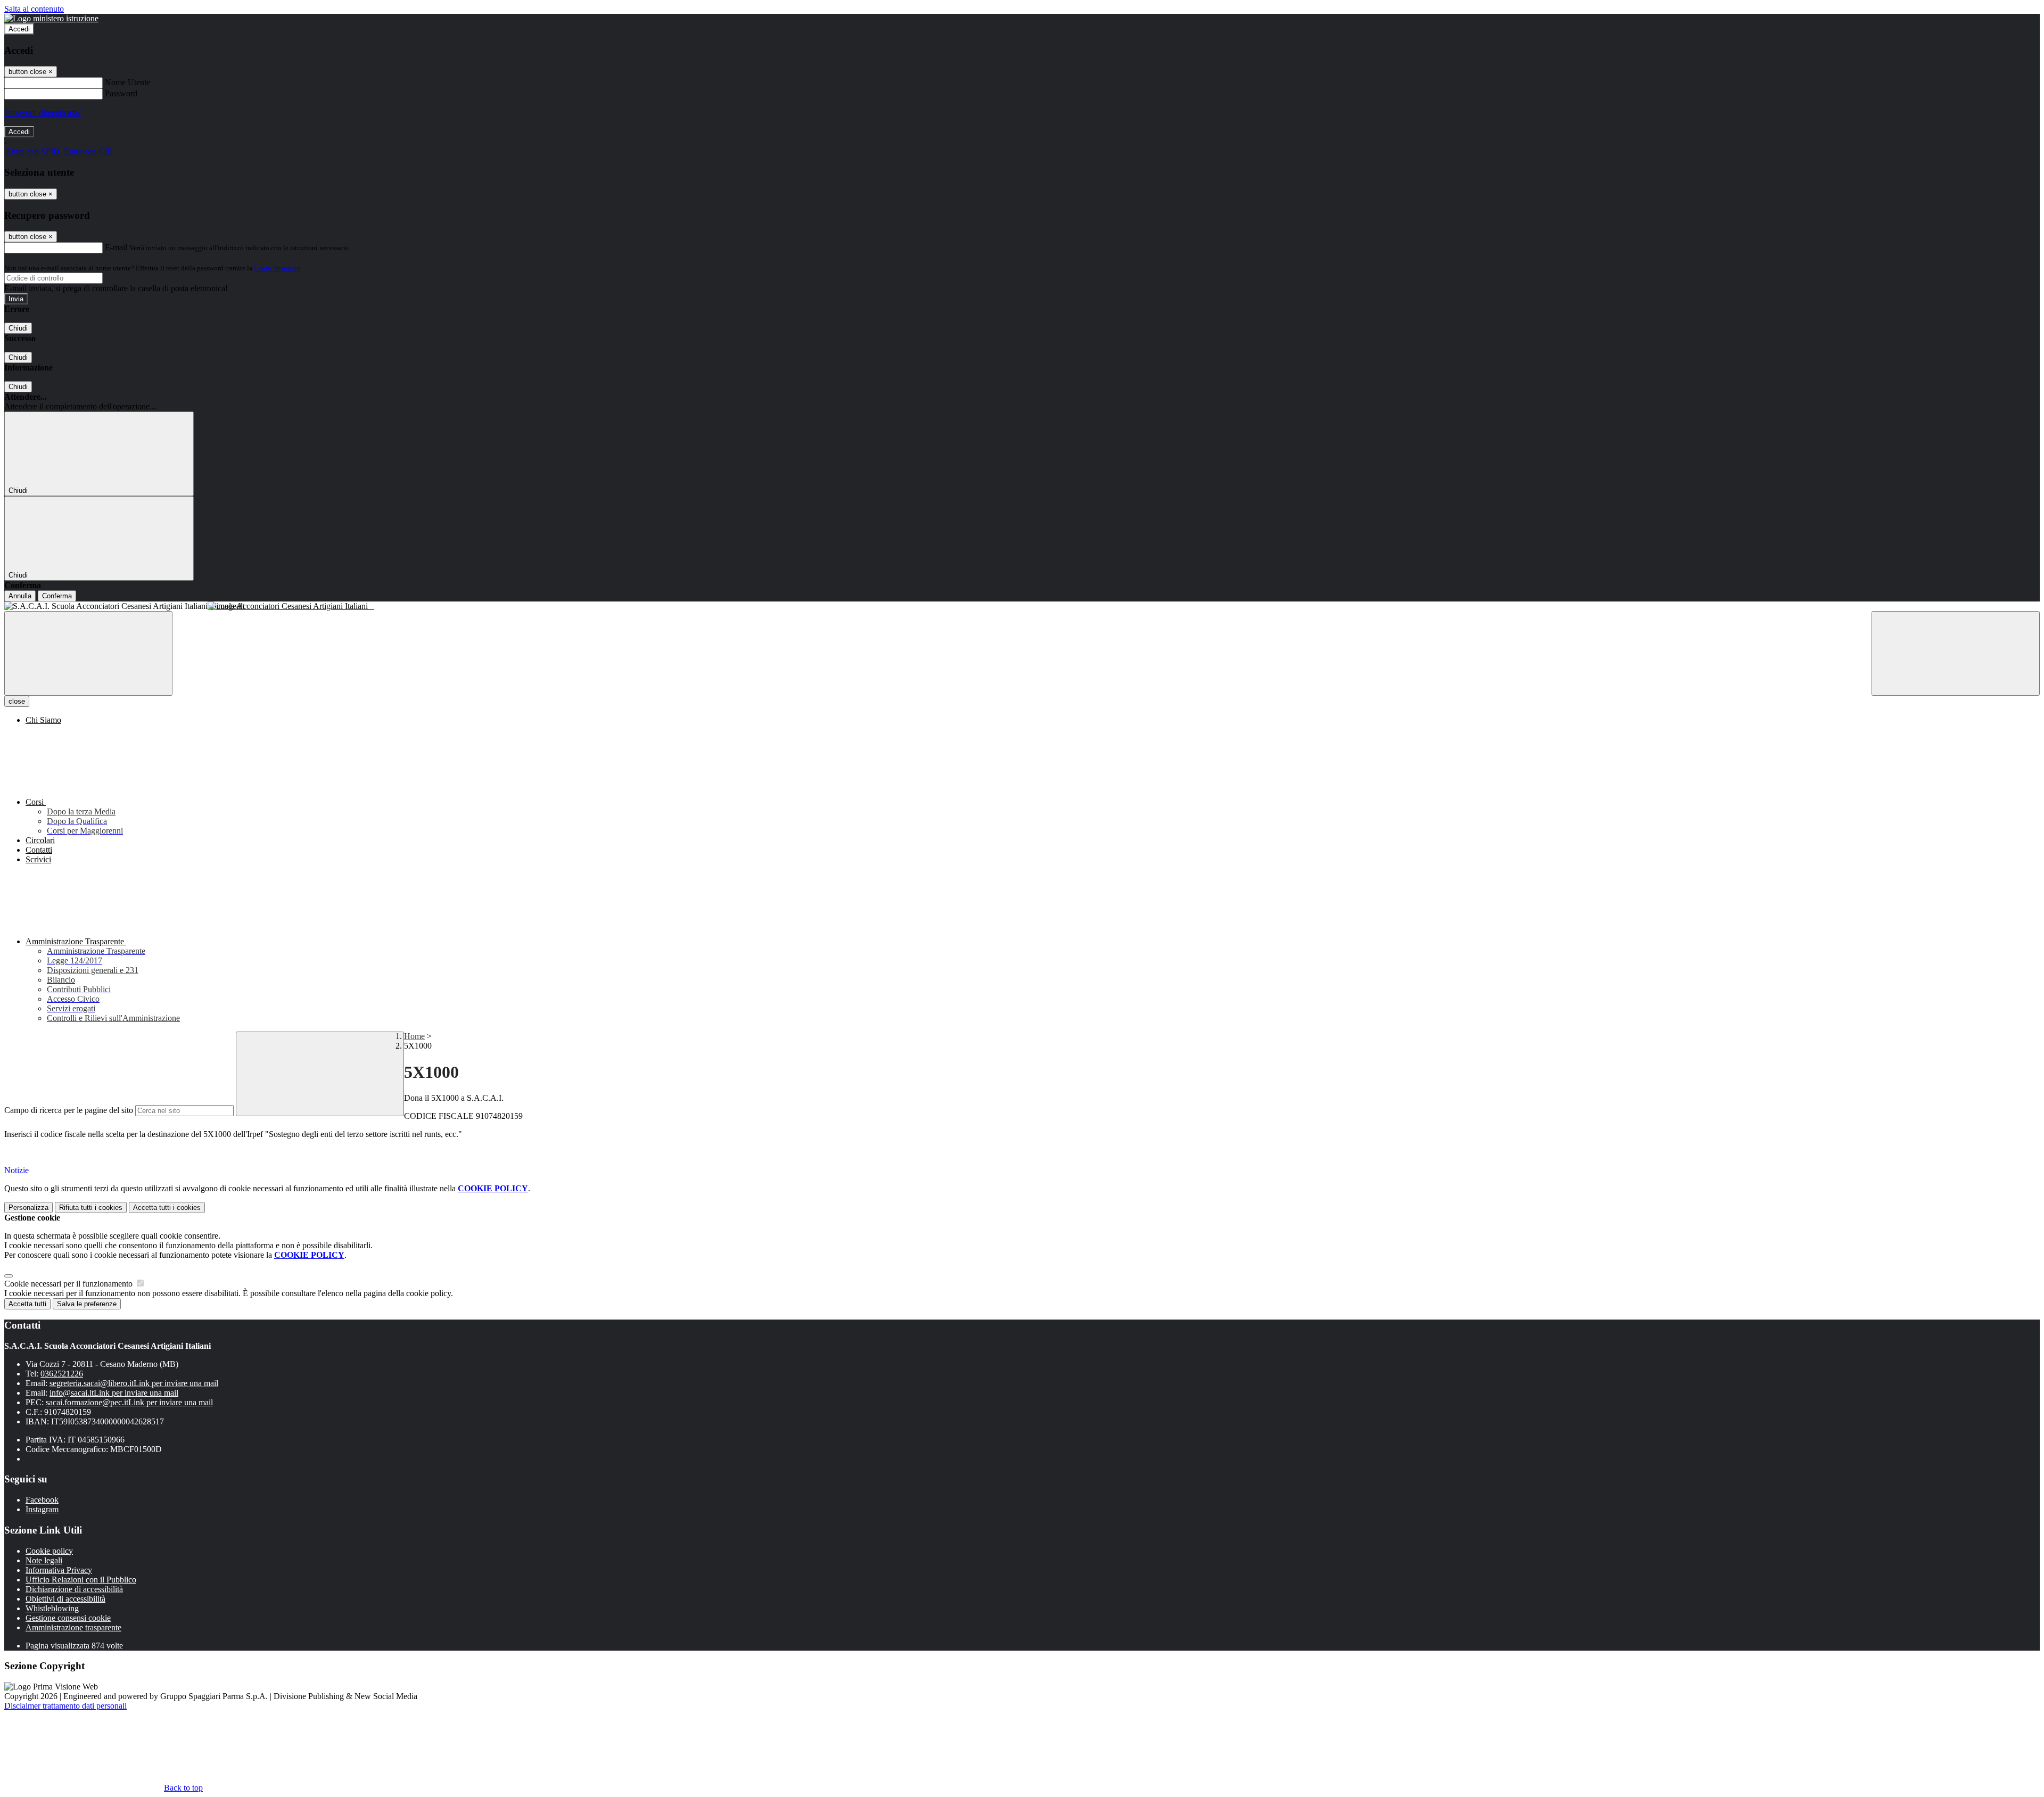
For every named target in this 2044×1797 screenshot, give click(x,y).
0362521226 (62, 1374)
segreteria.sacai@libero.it (134, 1383)
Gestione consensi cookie (68, 1618)
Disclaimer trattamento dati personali (65, 1706)
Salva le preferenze (87, 1304)
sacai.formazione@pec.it (129, 1402)
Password (121, 93)
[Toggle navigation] (88, 653)
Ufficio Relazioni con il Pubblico (81, 1580)
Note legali (44, 1560)
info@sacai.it (114, 1393)
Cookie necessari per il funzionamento (69, 1284)
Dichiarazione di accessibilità (74, 1589)
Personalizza (28, 1207)
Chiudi (18, 328)
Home (414, 1036)
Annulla (20, 596)
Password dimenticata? (43, 113)
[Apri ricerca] (1956, 653)
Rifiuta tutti (91, 1207)
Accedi (19, 29)
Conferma (57, 596)
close (17, 701)
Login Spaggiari (277, 268)
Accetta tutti (167, 1207)
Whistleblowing (52, 1608)
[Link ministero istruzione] (51, 18)
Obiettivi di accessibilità (65, 1599)
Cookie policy (49, 1551)
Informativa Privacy (59, 1570)
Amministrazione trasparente (73, 1627)
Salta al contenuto (34, 9)
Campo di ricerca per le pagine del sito (69, 1110)
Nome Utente (127, 82)
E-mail (116, 247)
